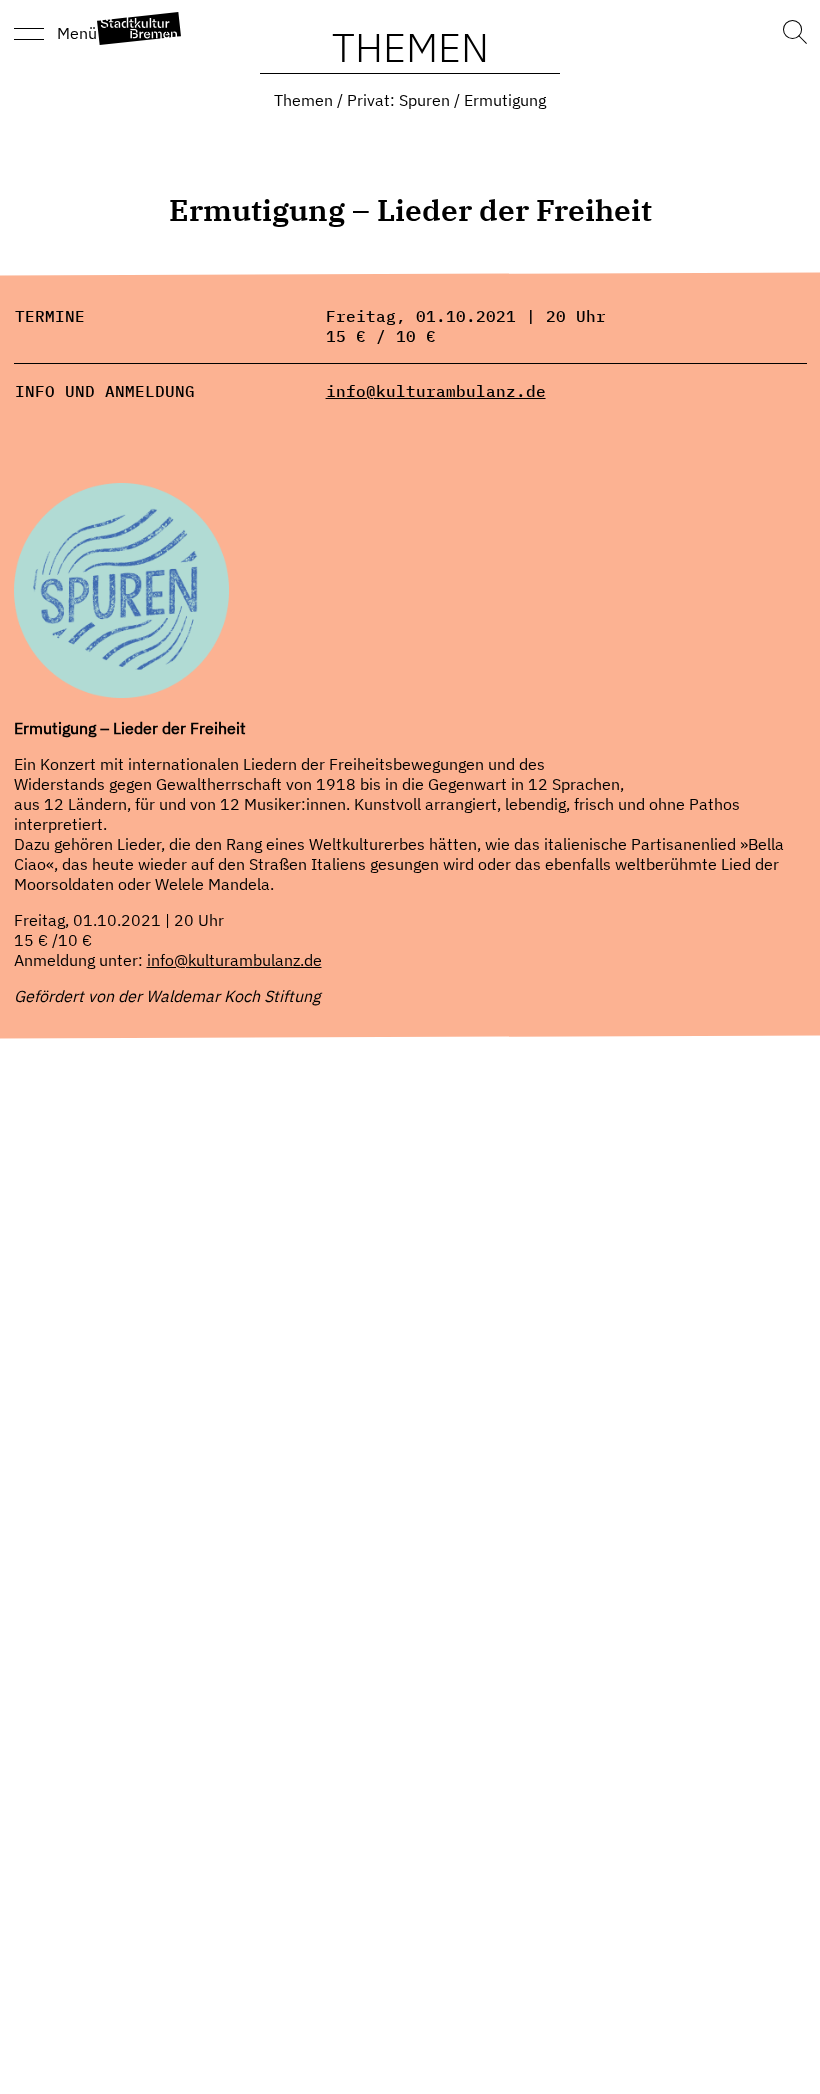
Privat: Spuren (398, 100)
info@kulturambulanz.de (436, 391)
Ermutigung (505, 100)
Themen (303, 100)
